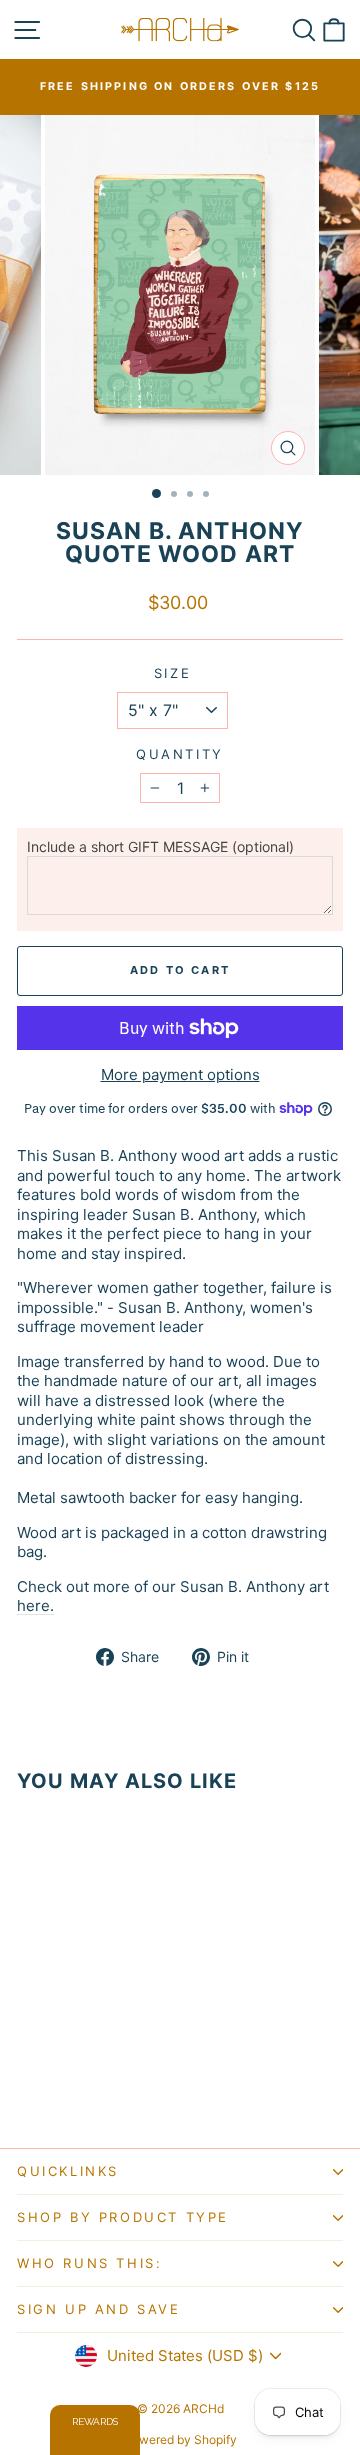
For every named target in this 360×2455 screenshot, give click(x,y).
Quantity (180, 754)
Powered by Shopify (180, 2439)
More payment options (180, 1074)
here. (35, 1605)
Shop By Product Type (123, 2217)
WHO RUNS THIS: (89, 2263)
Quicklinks (68, 2171)
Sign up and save (99, 2309)
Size (172, 673)
